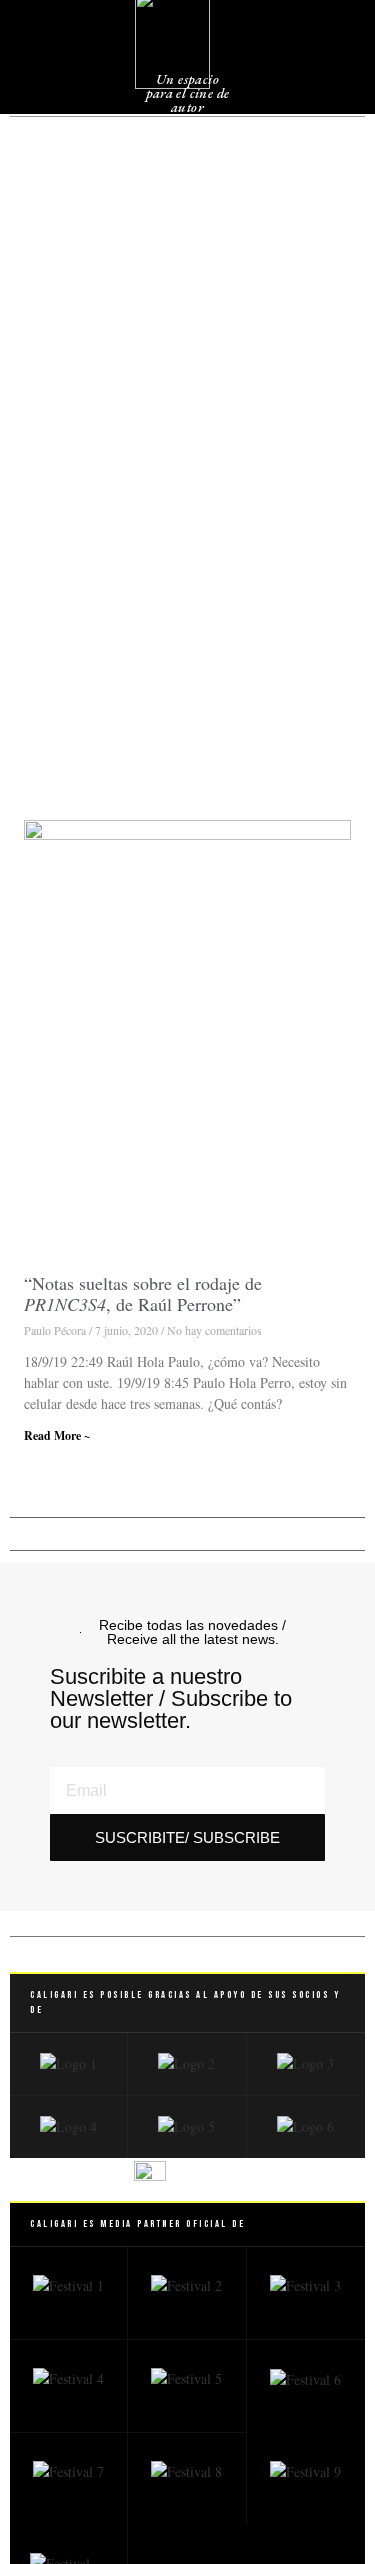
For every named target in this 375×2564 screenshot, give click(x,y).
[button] (320, 49)
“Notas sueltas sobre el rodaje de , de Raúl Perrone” (143, 1294)
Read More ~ (57, 1435)
